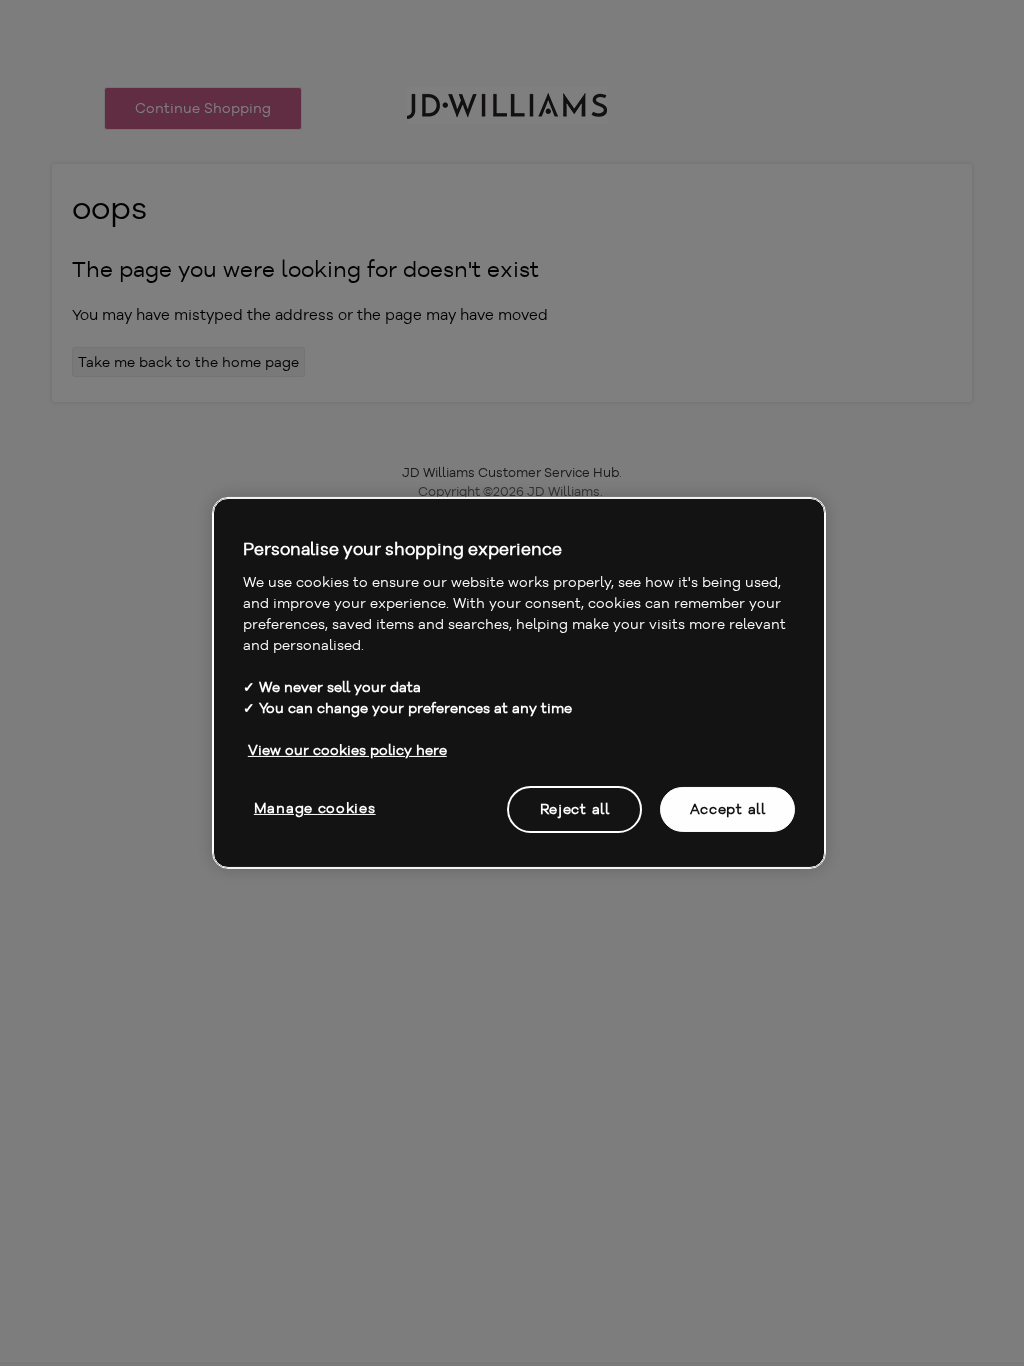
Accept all (728, 808)
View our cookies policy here (347, 749)
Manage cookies (315, 807)
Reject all (575, 808)
